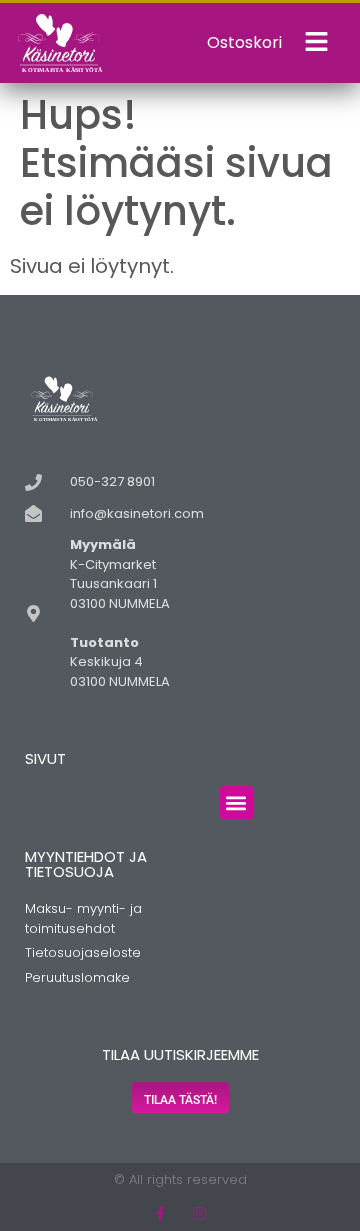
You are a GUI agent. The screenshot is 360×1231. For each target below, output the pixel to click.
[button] (236, 802)
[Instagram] (199, 1213)
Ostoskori (244, 42)
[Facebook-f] (160, 1213)
